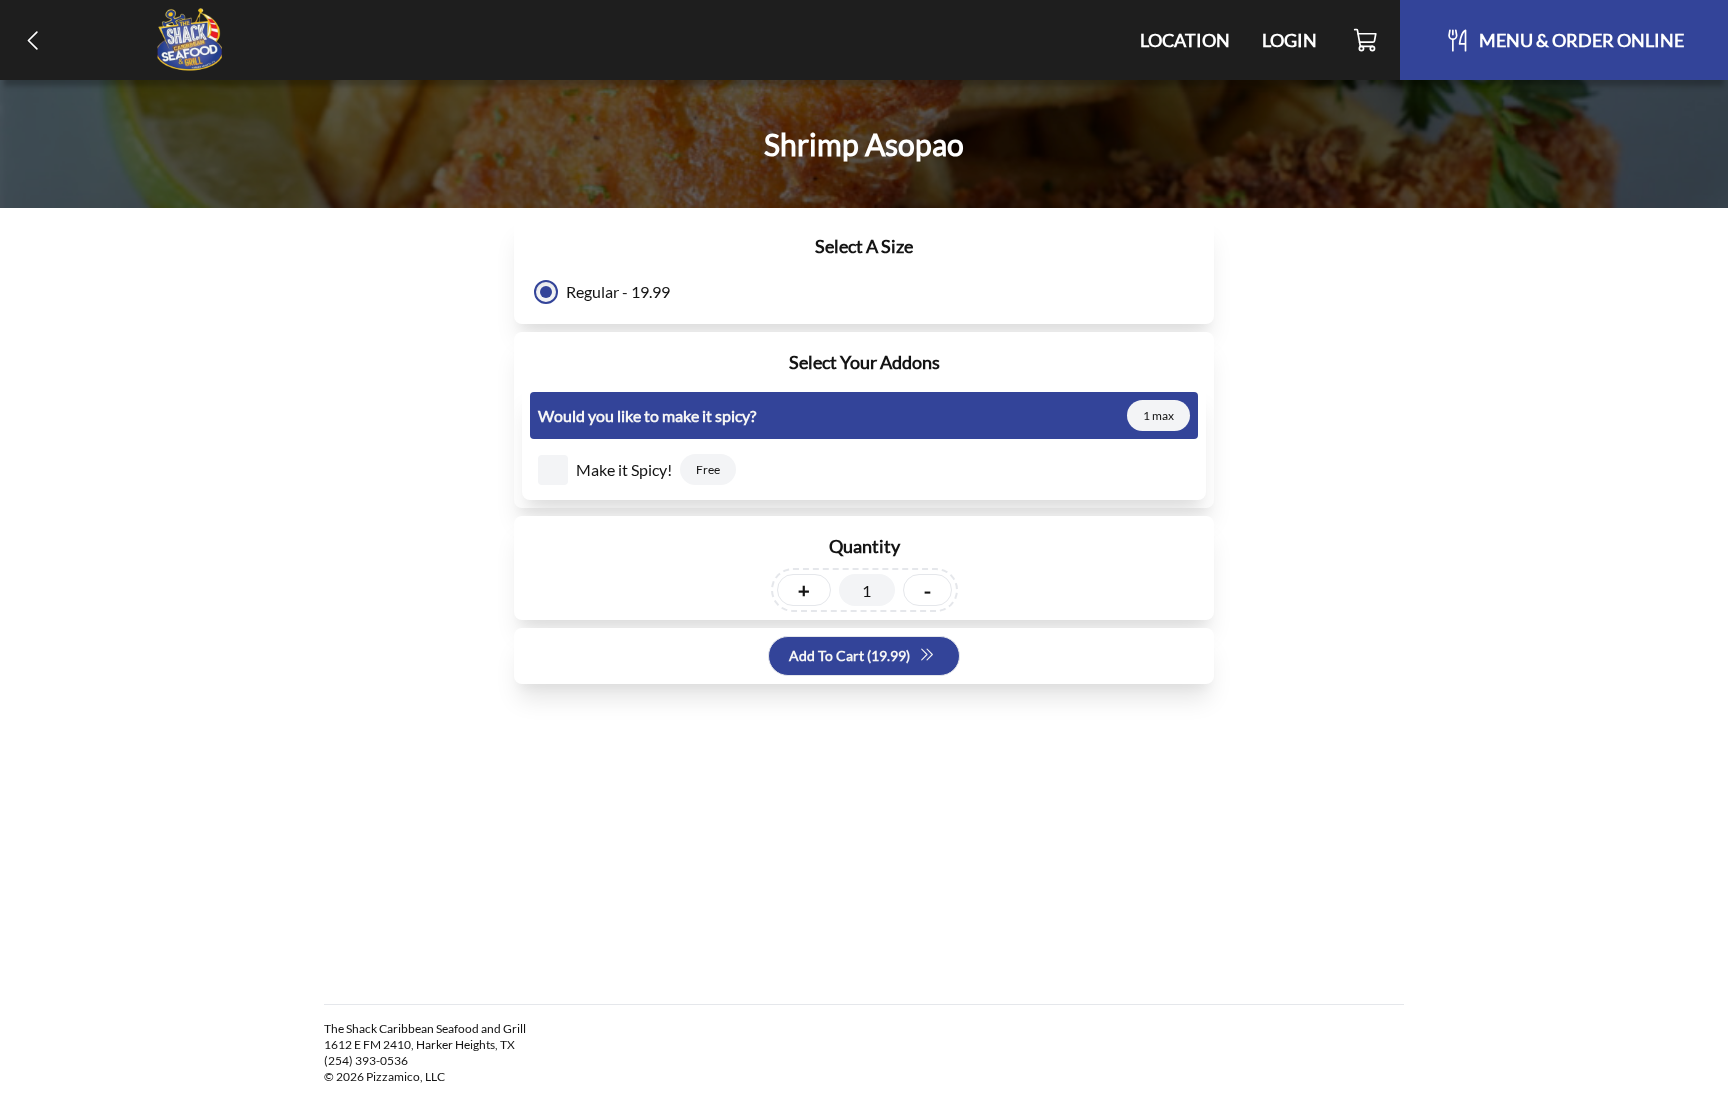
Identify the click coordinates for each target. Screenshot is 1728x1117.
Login (1289, 40)
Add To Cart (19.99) (849, 655)
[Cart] (1366, 40)
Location (1185, 40)
